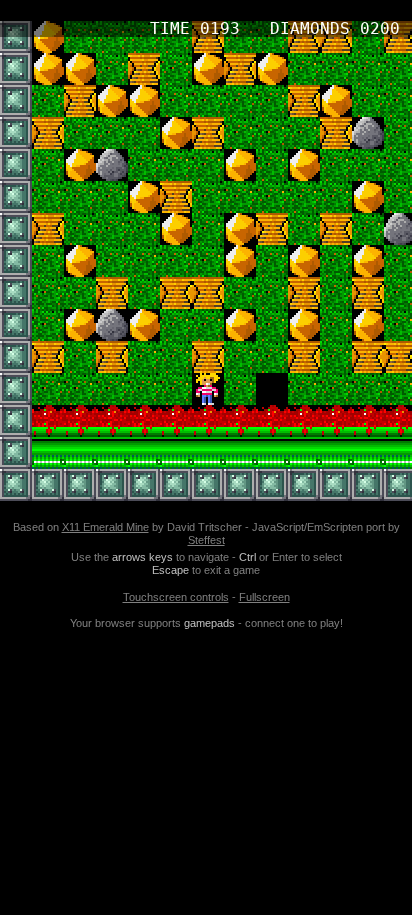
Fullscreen (264, 597)
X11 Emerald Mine (105, 527)
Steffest (206, 540)
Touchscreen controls (176, 597)
